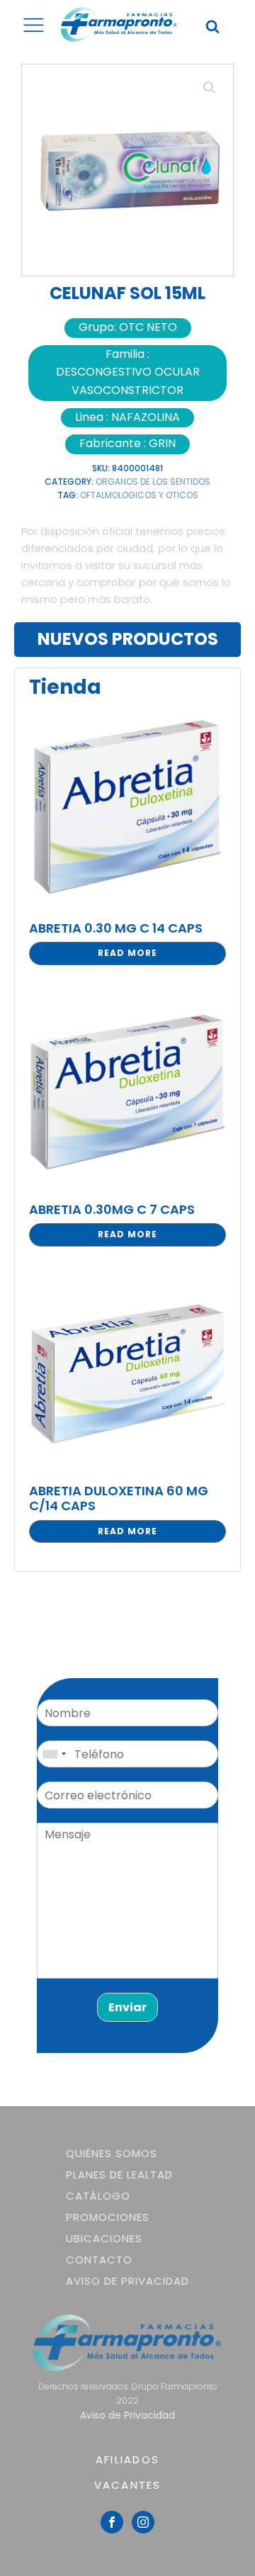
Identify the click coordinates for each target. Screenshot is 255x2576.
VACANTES (128, 2485)
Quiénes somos (112, 2153)
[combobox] (54, 1754)
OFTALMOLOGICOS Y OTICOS (139, 495)
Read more (127, 953)
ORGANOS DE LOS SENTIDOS (153, 482)
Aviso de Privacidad (127, 2281)
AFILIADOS (127, 2459)
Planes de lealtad (119, 2175)
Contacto (99, 2260)
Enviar (127, 2007)
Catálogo (98, 2196)
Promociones (108, 2217)
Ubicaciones (104, 2238)
